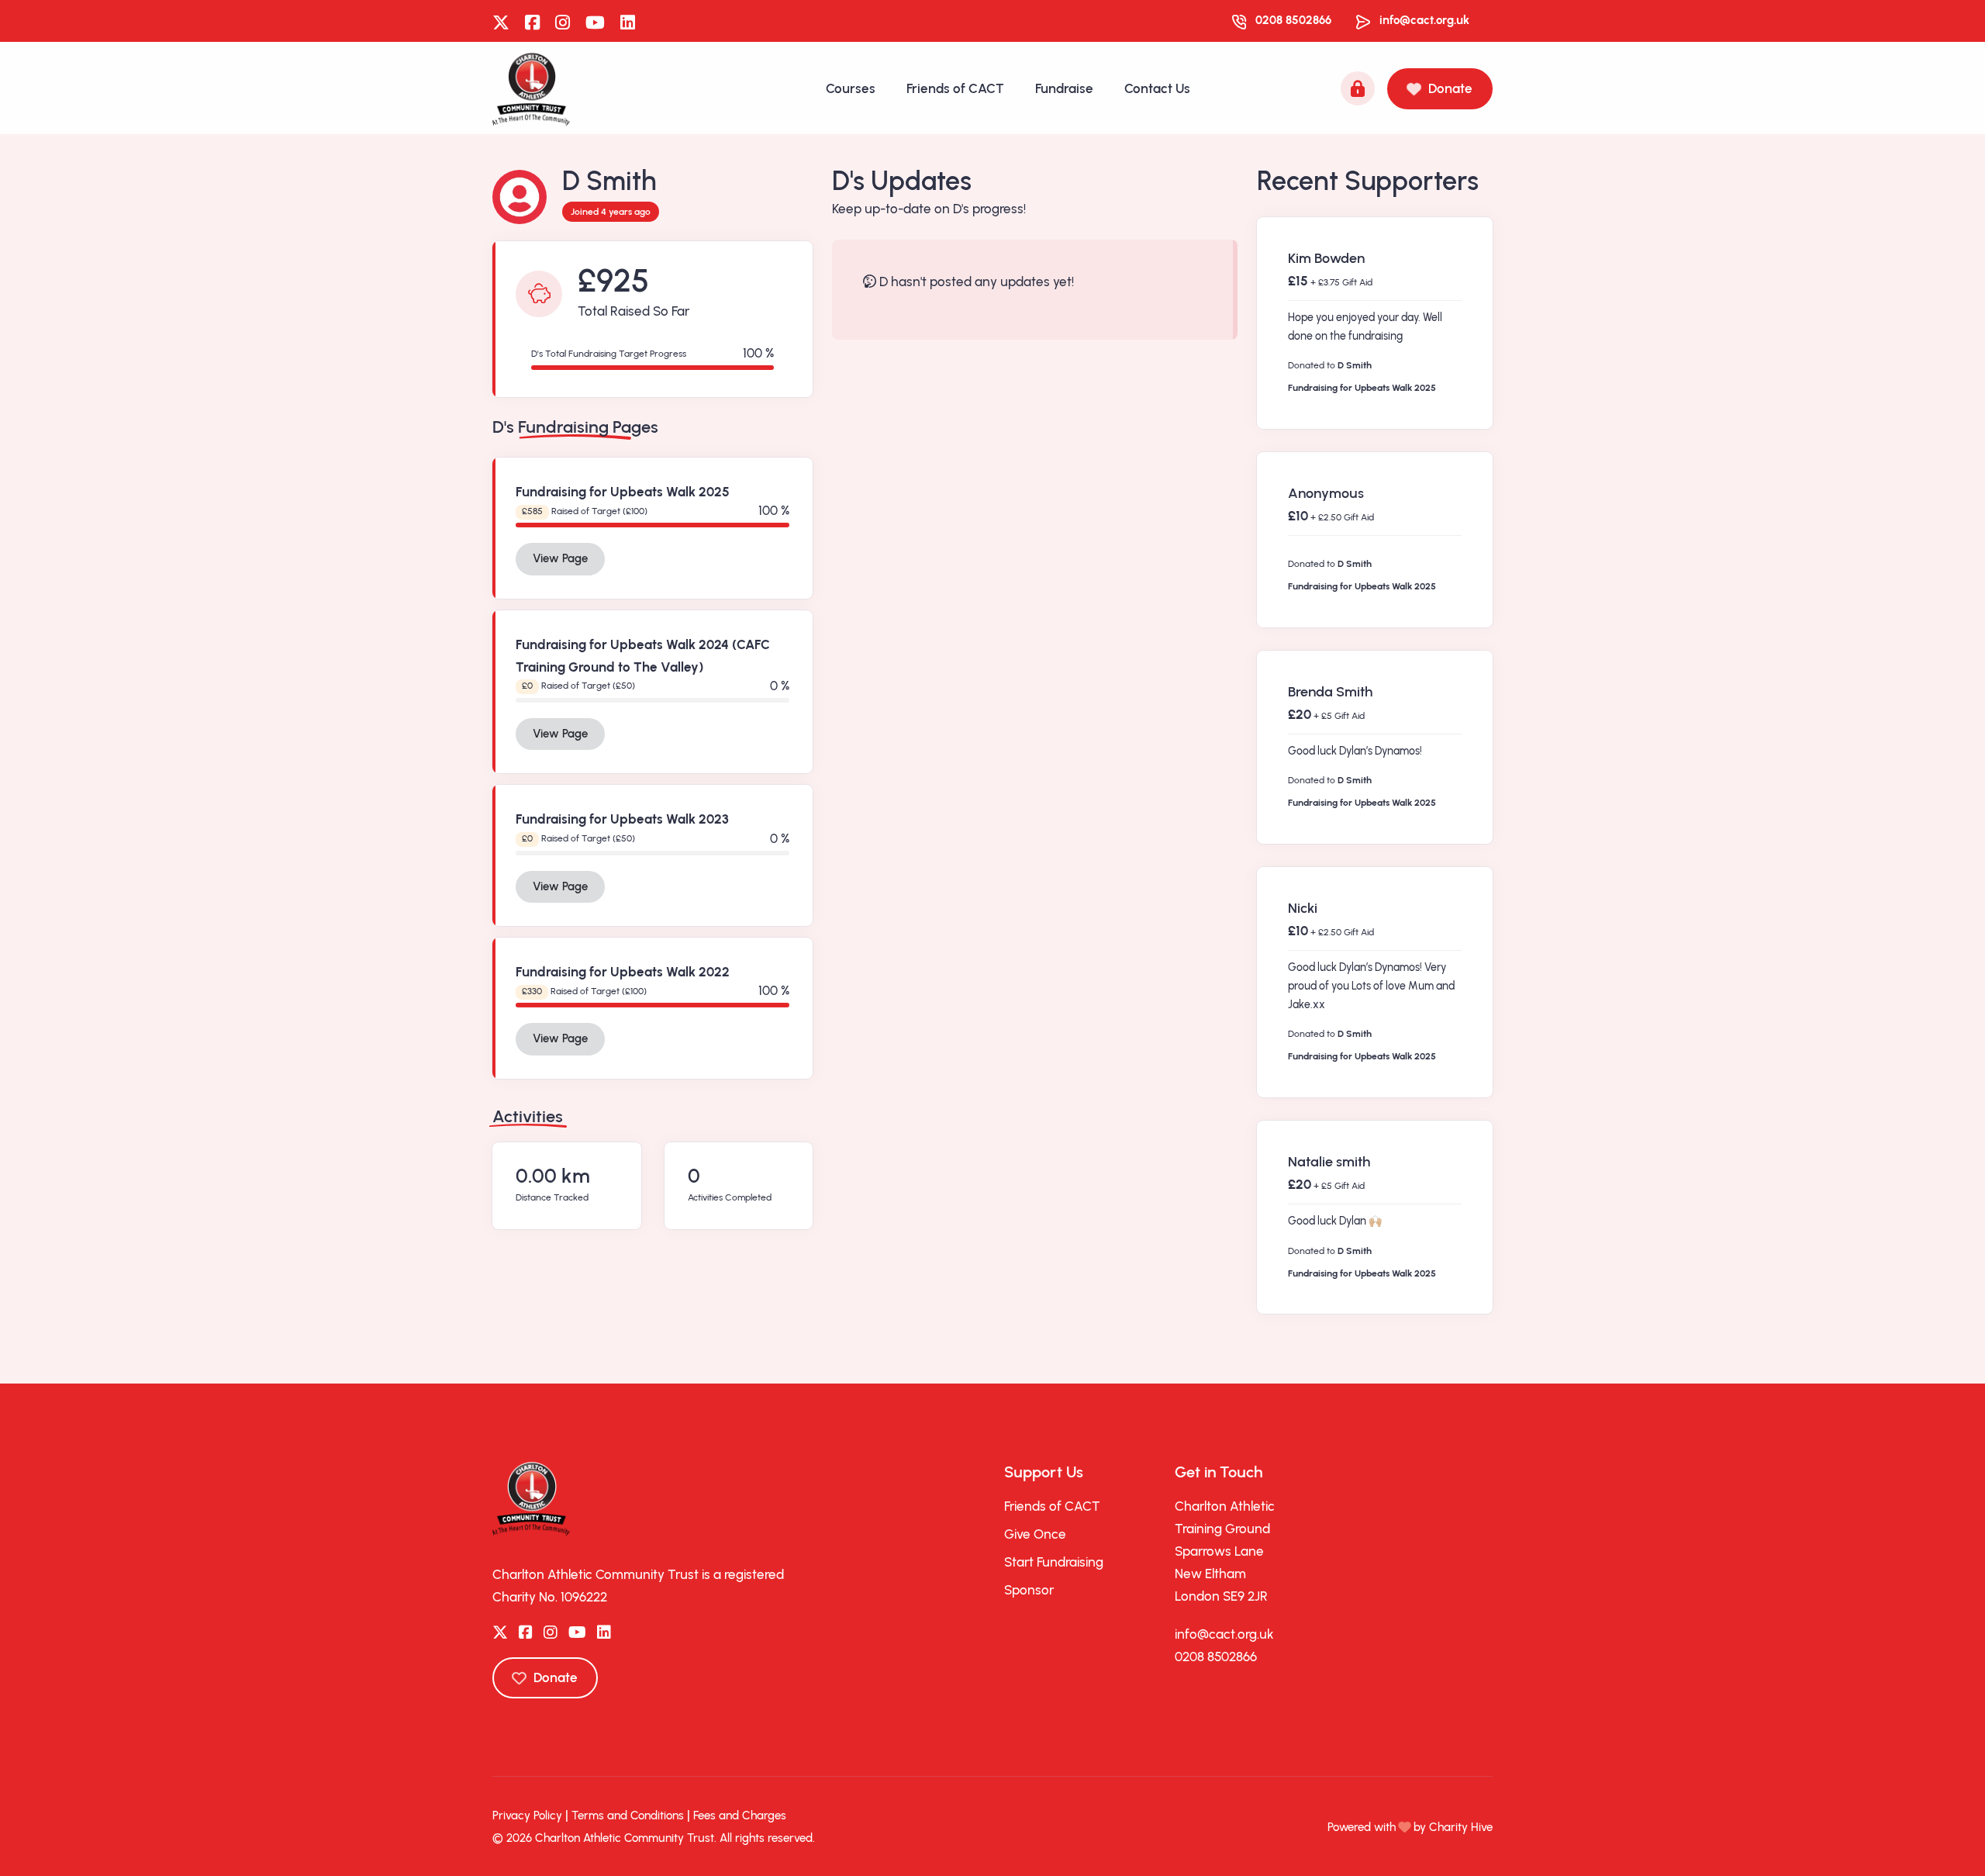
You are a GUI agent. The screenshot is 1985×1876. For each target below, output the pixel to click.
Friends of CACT (955, 88)
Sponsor (1029, 1590)
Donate (1450, 88)
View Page (560, 558)
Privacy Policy (527, 1816)
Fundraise (1064, 88)
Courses (851, 88)
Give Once (1035, 1534)
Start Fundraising (1054, 1562)
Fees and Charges (740, 1816)
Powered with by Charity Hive (1410, 1827)
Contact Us (1157, 88)
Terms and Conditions (628, 1816)
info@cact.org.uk (1424, 20)
